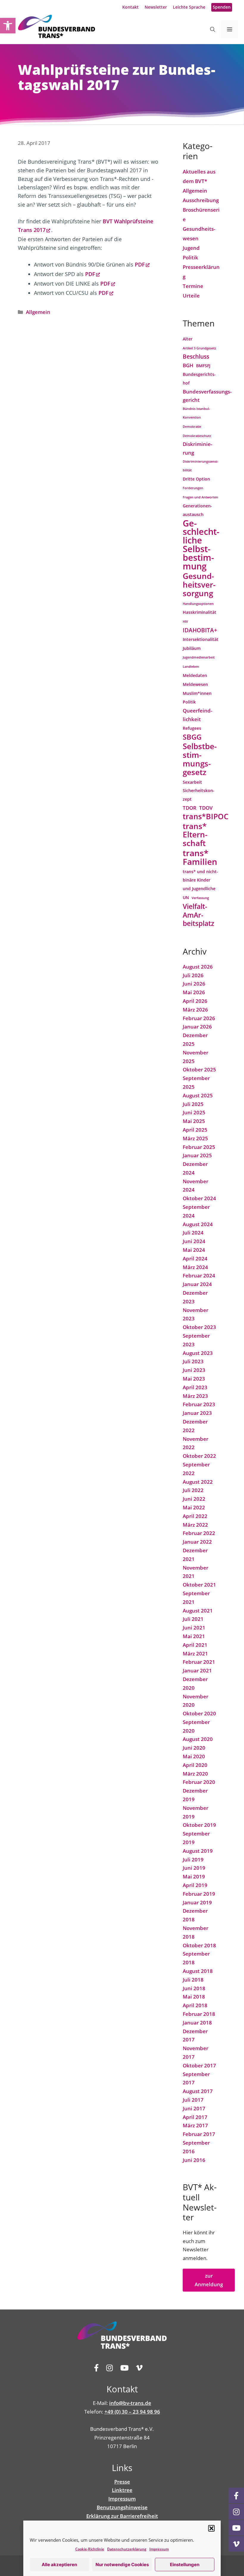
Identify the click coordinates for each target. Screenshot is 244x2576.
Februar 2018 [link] (199, 2014)
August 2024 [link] (198, 1224)
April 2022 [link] (195, 1516)
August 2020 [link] (198, 1739)
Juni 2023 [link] (194, 1370)
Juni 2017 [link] (194, 2108)
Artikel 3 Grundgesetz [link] (199, 348)
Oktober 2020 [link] (199, 1713)
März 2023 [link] (195, 1396)
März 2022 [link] (195, 1525)
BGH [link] (188, 365)
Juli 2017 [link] (193, 2100)
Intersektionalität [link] (201, 639)
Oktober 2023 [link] (199, 1327)
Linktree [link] (122, 2490)
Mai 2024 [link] (194, 1250)
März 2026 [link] (195, 1010)
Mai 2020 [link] (194, 1756)
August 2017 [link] (198, 2091)
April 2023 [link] (195, 1387)
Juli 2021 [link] (193, 1619)
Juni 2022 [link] (194, 1499)
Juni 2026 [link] (194, 984)
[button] (212, 2528)
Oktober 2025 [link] (199, 1069)
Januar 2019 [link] (197, 1902)
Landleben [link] (191, 667)
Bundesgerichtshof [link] (199, 379)
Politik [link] (190, 257)
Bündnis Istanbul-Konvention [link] (196, 413)
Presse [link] (122, 2482)
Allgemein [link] (38, 312)
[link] (8, 26)
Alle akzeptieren (59, 2565)
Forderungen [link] (193, 488)
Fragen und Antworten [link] (200, 497)
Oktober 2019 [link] (199, 1825)
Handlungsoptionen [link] (198, 604)
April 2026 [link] (195, 1001)
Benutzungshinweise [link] (122, 2507)
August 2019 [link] (198, 1851)
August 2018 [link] (198, 1971)
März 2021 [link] (195, 1653)
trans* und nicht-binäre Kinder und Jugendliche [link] (200, 880)
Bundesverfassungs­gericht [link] (207, 396)
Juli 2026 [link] (193, 975)
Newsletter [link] (156, 7)
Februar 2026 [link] (199, 1018)
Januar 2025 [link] (197, 1155)
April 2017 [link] (195, 2117)
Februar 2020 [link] (199, 1782)
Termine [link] (193, 286)
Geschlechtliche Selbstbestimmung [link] (201, 545)
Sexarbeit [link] (192, 782)
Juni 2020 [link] (194, 1748)
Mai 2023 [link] (194, 1379)
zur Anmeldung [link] (209, 2280)
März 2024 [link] (195, 1267)
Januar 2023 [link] (197, 1413)
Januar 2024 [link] (197, 1284)
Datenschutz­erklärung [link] (127, 2549)
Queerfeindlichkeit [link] (197, 715)
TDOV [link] (206, 808)
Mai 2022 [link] (194, 1507)
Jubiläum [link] (192, 648)
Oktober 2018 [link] (199, 1945)
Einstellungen (185, 2565)
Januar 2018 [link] (197, 2023)
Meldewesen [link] (195, 684)
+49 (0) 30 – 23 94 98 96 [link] (132, 2412)
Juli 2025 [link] (193, 1104)
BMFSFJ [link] (203, 366)
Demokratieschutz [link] (197, 436)
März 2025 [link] (195, 1138)
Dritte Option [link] (196, 479)
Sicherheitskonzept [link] (199, 795)
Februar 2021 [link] (199, 1662)
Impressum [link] (159, 2549)
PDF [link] (140, 264)
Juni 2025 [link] (194, 1112)
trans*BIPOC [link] (206, 817)
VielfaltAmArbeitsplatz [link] (198, 915)
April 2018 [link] (195, 2005)
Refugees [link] (192, 728)
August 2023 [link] (198, 1353)
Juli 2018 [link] (193, 1980)
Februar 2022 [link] (199, 1533)
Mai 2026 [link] (194, 992)
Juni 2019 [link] (194, 1868)
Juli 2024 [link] (193, 1233)
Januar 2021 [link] (197, 1670)
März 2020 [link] (195, 1774)
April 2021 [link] (195, 1645)
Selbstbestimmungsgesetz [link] (200, 759)
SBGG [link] (192, 737)
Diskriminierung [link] (197, 448)
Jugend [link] (191, 248)
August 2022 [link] (198, 1482)
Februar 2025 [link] (199, 1147)
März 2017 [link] (195, 2125)
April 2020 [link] (195, 1765)
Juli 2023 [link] (193, 1361)
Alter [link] (188, 339)
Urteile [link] (191, 296)
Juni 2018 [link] (194, 1988)
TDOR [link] (190, 808)
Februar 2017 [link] (199, 2134)
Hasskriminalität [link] (200, 612)
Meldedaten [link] (195, 675)
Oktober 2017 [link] (199, 2065)
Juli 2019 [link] (193, 1859)
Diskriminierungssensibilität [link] (201, 466)
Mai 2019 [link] (194, 1876)
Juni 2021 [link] (194, 1628)
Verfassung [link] (200, 898)
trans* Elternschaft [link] (195, 835)
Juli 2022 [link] (193, 1490)
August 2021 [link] (198, 1611)
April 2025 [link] (195, 1130)
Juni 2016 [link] (194, 2160)
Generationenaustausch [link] (197, 510)
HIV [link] (185, 622)
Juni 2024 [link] (194, 1241)
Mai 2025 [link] (194, 1121)
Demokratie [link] (192, 427)
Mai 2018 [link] (194, 1997)
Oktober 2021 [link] (199, 1585)
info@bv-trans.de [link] (130, 2403)
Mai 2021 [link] (194, 1636)
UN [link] (186, 897)
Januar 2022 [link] (197, 1542)
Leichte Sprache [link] (189, 7)
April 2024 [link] (195, 1258)
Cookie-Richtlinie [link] (90, 2549)
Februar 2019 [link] (199, 1894)
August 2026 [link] (198, 967)
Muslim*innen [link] (197, 693)
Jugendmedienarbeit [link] (199, 657)
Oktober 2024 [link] (199, 1198)
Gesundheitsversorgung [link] (199, 585)
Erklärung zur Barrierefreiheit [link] (122, 2516)
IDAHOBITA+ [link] (200, 630)
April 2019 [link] (195, 1885)
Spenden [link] (222, 7)
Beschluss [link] (196, 356)
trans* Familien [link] (200, 857)
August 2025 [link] (198, 1095)
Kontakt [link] (130, 7)
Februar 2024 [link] (199, 1275)
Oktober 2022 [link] (199, 1456)
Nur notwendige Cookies (122, 2565)
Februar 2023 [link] (199, 1404)
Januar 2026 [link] (197, 1027)
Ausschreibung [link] (201, 200)
